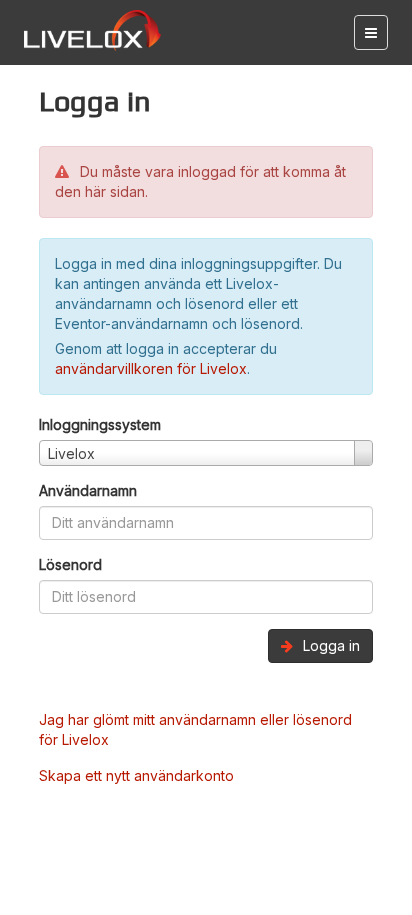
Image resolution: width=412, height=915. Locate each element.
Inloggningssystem (100, 424)
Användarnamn (88, 490)
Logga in (329, 645)
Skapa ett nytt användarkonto (136, 775)
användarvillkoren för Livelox (151, 368)
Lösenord (70, 564)
